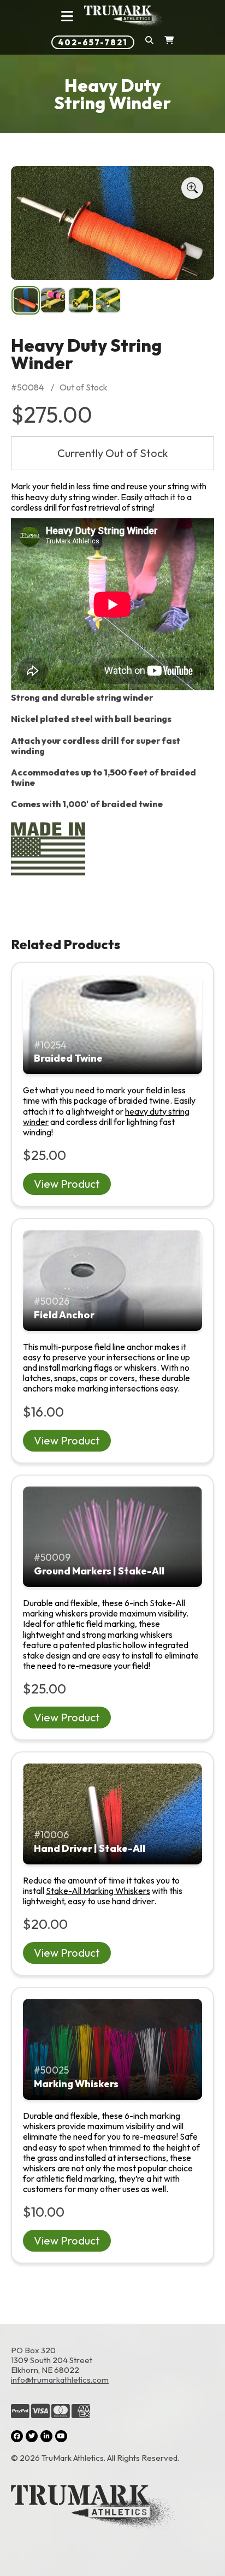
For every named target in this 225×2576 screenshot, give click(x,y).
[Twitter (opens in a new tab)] (32, 2436)
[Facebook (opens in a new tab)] (17, 2436)
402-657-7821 (93, 42)
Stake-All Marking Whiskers (98, 1891)
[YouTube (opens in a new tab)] (61, 2436)
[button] (149, 42)
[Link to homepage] (124, 16)
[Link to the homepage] (112, 2508)
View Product (67, 1184)
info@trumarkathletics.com (60, 2380)
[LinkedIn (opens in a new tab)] (46, 2436)
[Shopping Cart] (169, 42)
